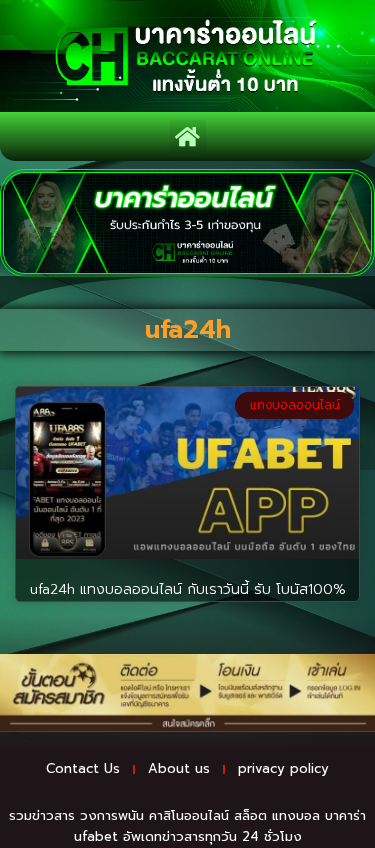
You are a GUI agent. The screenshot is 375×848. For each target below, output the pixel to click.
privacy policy (283, 768)
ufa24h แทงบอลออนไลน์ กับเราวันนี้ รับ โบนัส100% (188, 589)
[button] (188, 136)
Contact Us (83, 768)
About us (179, 768)
